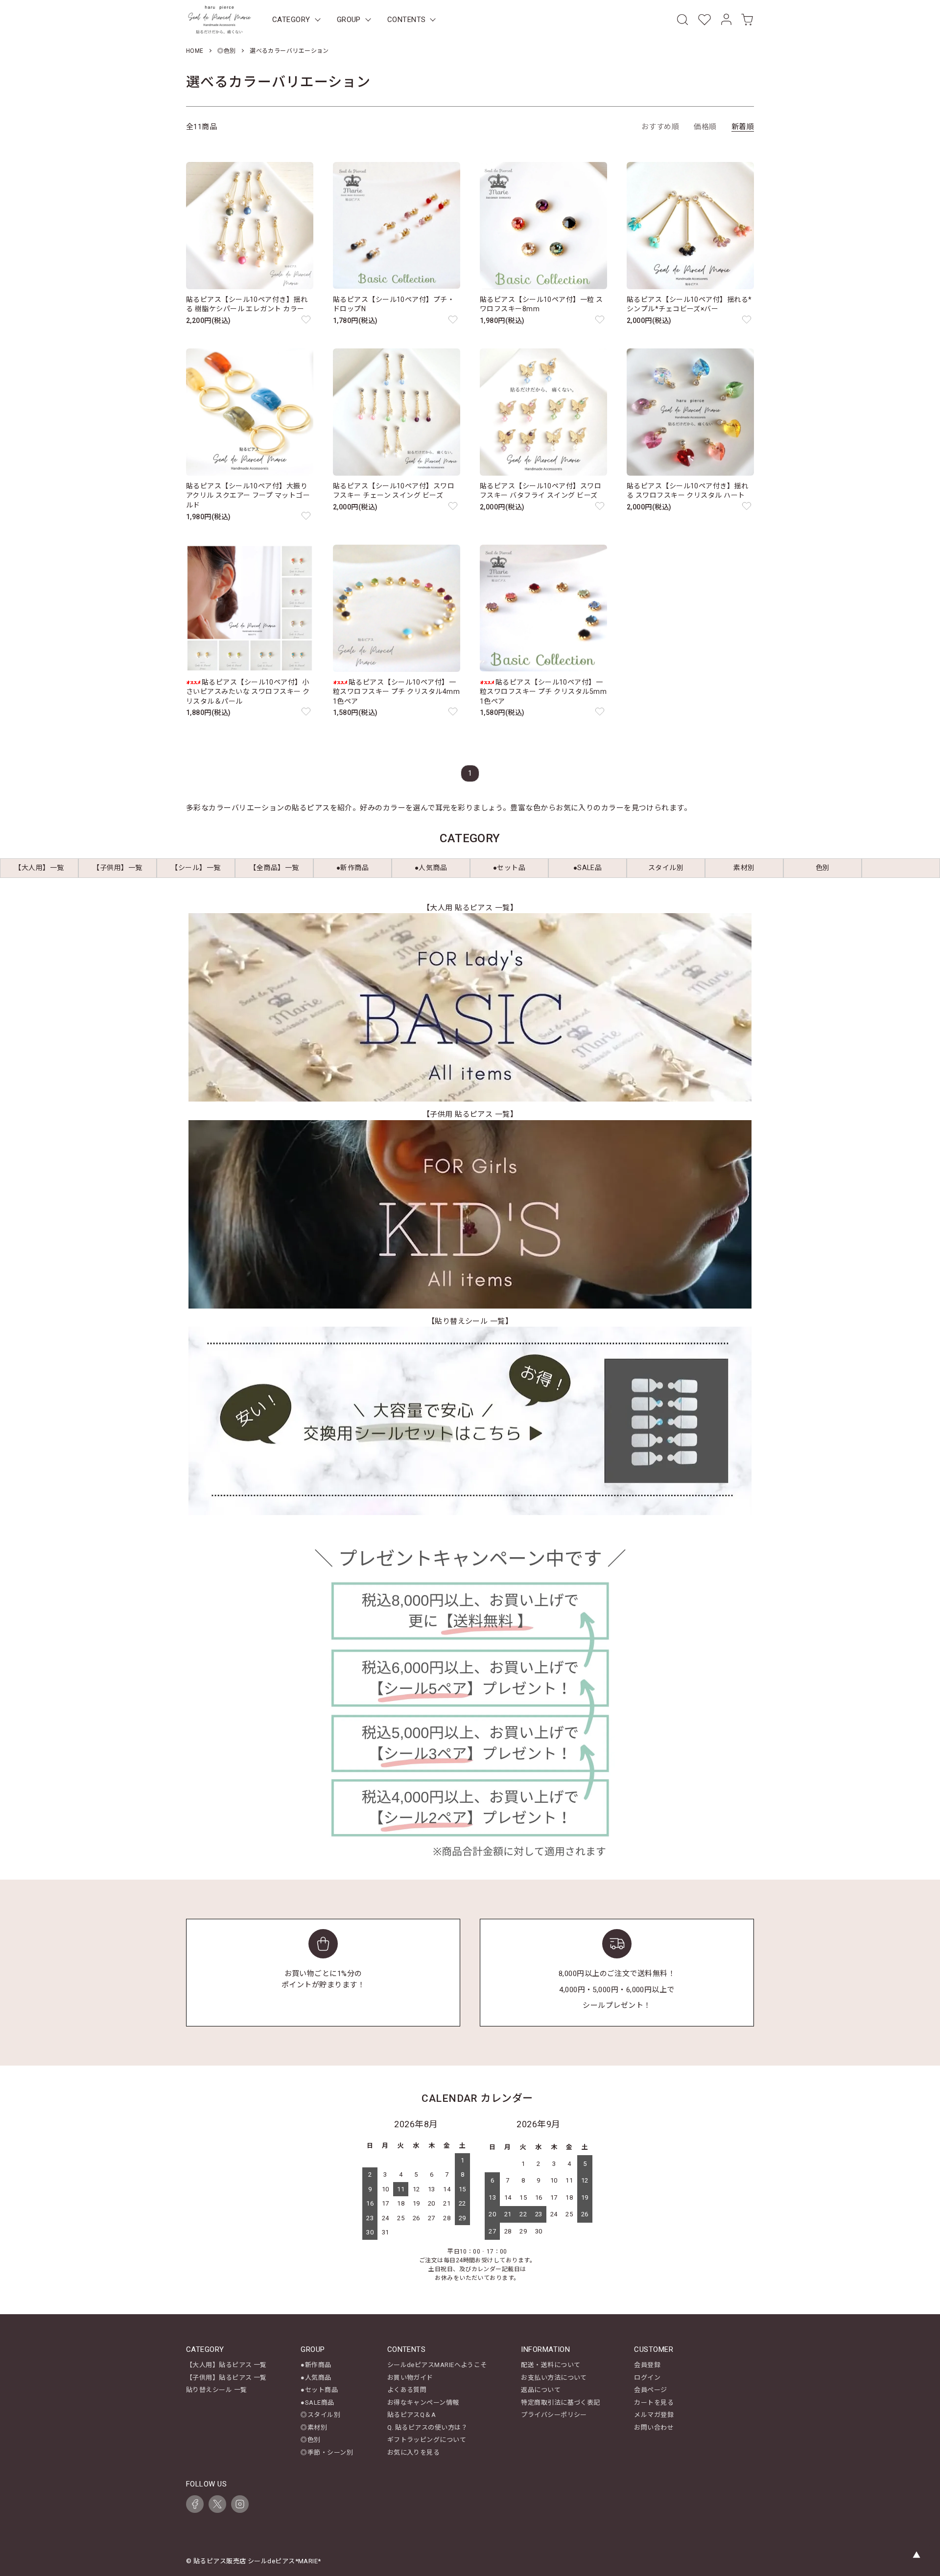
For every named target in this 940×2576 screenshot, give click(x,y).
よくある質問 (407, 2390)
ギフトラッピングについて (427, 2440)
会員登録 (647, 2365)
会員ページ (650, 2390)
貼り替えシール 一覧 (217, 2390)
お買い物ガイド (410, 2378)
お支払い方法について (554, 2378)
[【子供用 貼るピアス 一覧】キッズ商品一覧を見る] (470, 1214)
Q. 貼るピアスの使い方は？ (427, 2427)
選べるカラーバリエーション (289, 51)
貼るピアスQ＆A (412, 2415)
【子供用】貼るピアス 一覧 (226, 2378)
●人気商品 (316, 2378)
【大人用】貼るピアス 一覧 (226, 2365)
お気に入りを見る (414, 2452)
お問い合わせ (654, 2427)
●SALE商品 (317, 2403)
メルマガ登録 (654, 2415)
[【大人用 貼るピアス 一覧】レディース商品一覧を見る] (470, 1007)
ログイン (647, 2378)
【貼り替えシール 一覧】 (470, 1321)
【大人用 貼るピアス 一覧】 (470, 908)
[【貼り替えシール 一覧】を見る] (470, 1421)
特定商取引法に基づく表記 (560, 2403)
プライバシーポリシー (554, 2415)
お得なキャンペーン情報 (423, 2403)
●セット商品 (319, 2390)
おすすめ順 (660, 127)
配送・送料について (551, 2365)
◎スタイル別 (320, 2415)
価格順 (705, 127)
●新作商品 (316, 2365)
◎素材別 (314, 2427)
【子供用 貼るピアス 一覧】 (470, 1114)
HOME (195, 51)
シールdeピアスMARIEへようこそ (437, 2365)
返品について (541, 2390)
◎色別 (226, 51)
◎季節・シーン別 (327, 2452)
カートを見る (654, 2403)
